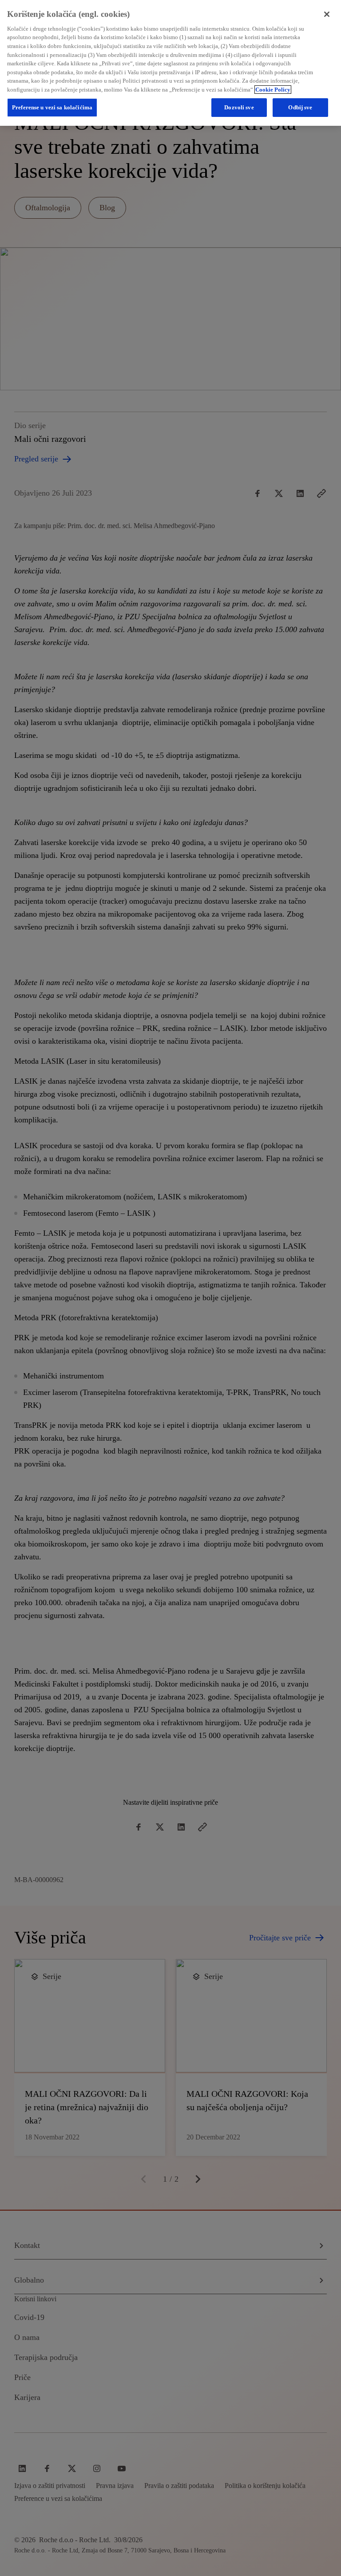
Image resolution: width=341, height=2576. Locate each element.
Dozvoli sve (239, 107)
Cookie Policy (273, 90)
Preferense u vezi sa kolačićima (52, 107)
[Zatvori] (327, 14)
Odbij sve (300, 107)
